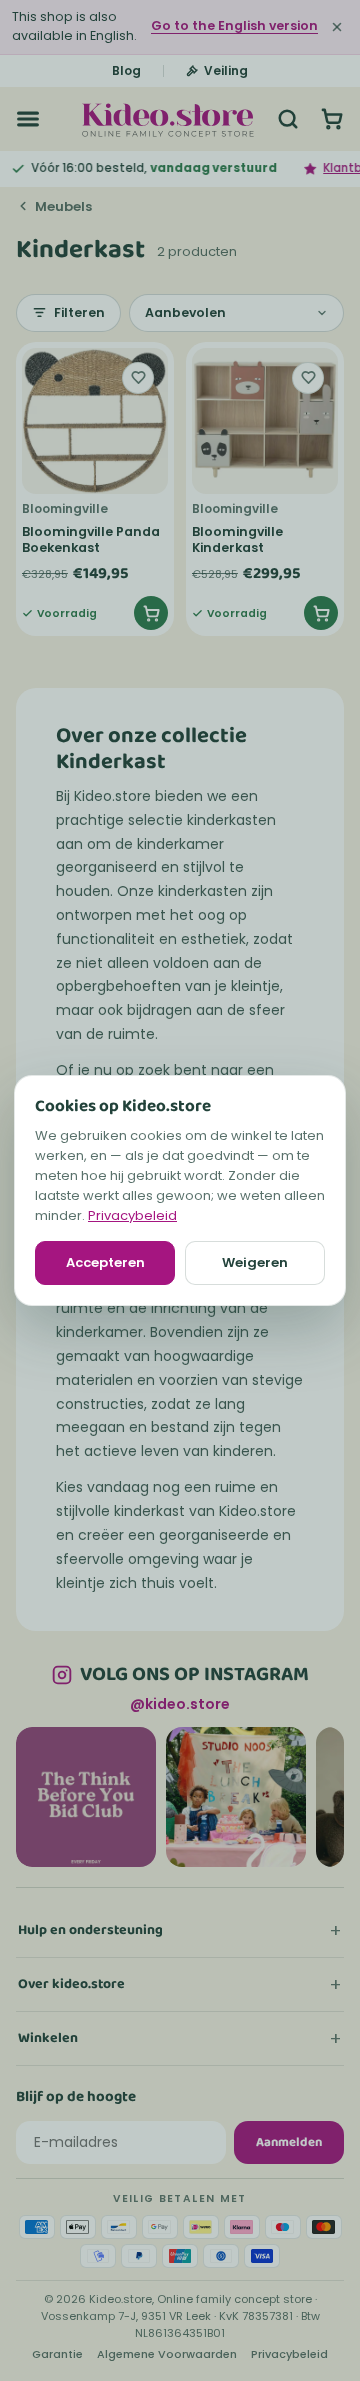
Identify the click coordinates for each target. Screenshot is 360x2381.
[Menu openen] (28, 119)
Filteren (79, 312)
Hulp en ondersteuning (90, 1930)
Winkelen (48, 2038)
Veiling (226, 71)
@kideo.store (180, 1704)
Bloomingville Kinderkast (237, 540)
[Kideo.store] (168, 119)
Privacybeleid (132, 1215)
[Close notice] (337, 27)
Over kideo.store (71, 1984)
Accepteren (105, 1262)
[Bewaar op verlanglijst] (138, 378)
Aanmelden (289, 2142)
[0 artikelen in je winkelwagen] (332, 119)
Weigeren (255, 1262)
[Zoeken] (288, 119)
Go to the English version (234, 25)
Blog (126, 71)
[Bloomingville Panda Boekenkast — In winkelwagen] (151, 613)
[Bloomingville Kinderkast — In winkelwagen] (321, 613)
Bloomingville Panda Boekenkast (91, 540)
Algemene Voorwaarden (167, 2354)
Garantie (57, 2354)
